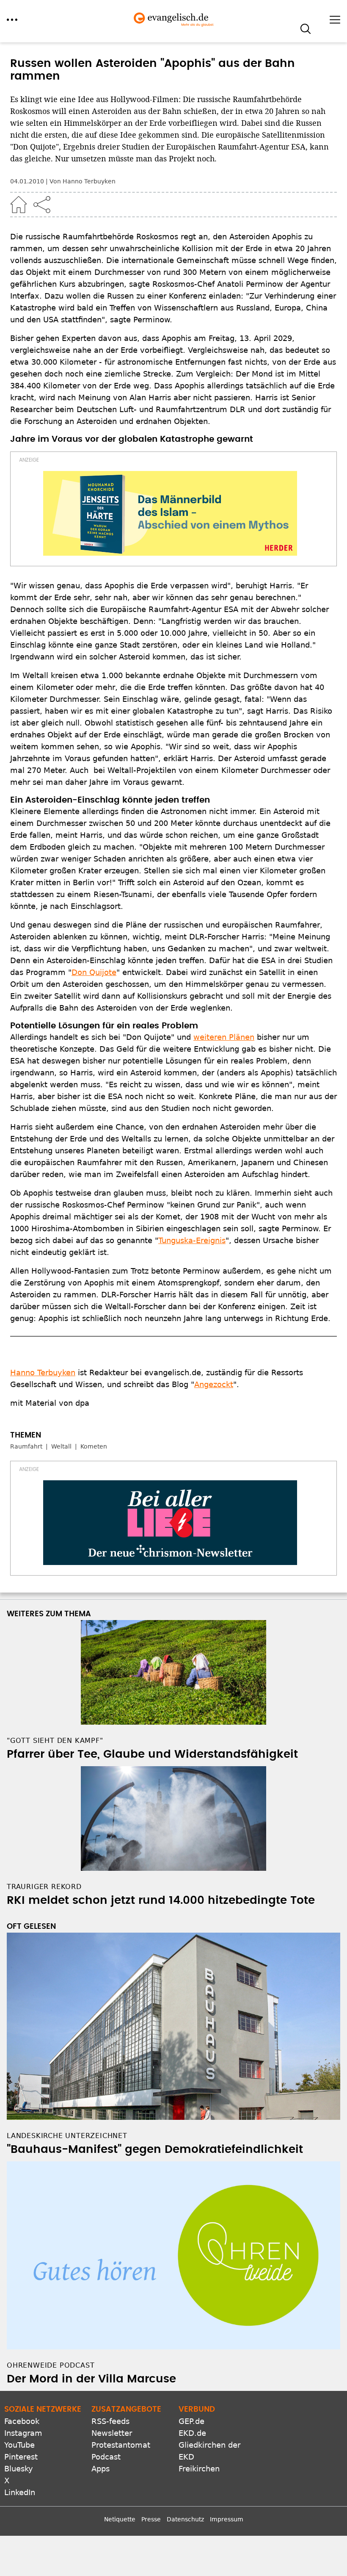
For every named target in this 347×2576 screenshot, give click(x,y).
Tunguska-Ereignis (192, 1240)
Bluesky (19, 2469)
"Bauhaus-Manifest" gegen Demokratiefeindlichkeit (155, 2149)
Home (19, 205)
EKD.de (192, 2433)
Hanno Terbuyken (43, 1372)
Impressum (227, 2519)
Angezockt (214, 1384)
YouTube (19, 2445)
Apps (101, 2469)
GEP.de (191, 2421)
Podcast (106, 2457)
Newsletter (112, 2433)
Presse (151, 2519)
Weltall (61, 1446)
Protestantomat (121, 2445)
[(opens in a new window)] (170, 513)
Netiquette (120, 2519)
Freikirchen (199, 2469)
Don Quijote (94, 972)
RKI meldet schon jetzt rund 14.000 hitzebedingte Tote (161, 1900)
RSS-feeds (110, 2421)
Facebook (22, 2421)
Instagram (23, 2433)
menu (12, 20)
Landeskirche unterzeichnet (67, 2136)
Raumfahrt (26, 1446)
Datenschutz (185, 2519)
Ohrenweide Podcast (51, 2365)
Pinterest (21, 2457)
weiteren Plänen (224, 1037)
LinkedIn (20, 2492)
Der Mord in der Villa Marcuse (91, 2379)
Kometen (94, 1446)
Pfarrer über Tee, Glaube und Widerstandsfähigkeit (152, 1754)
